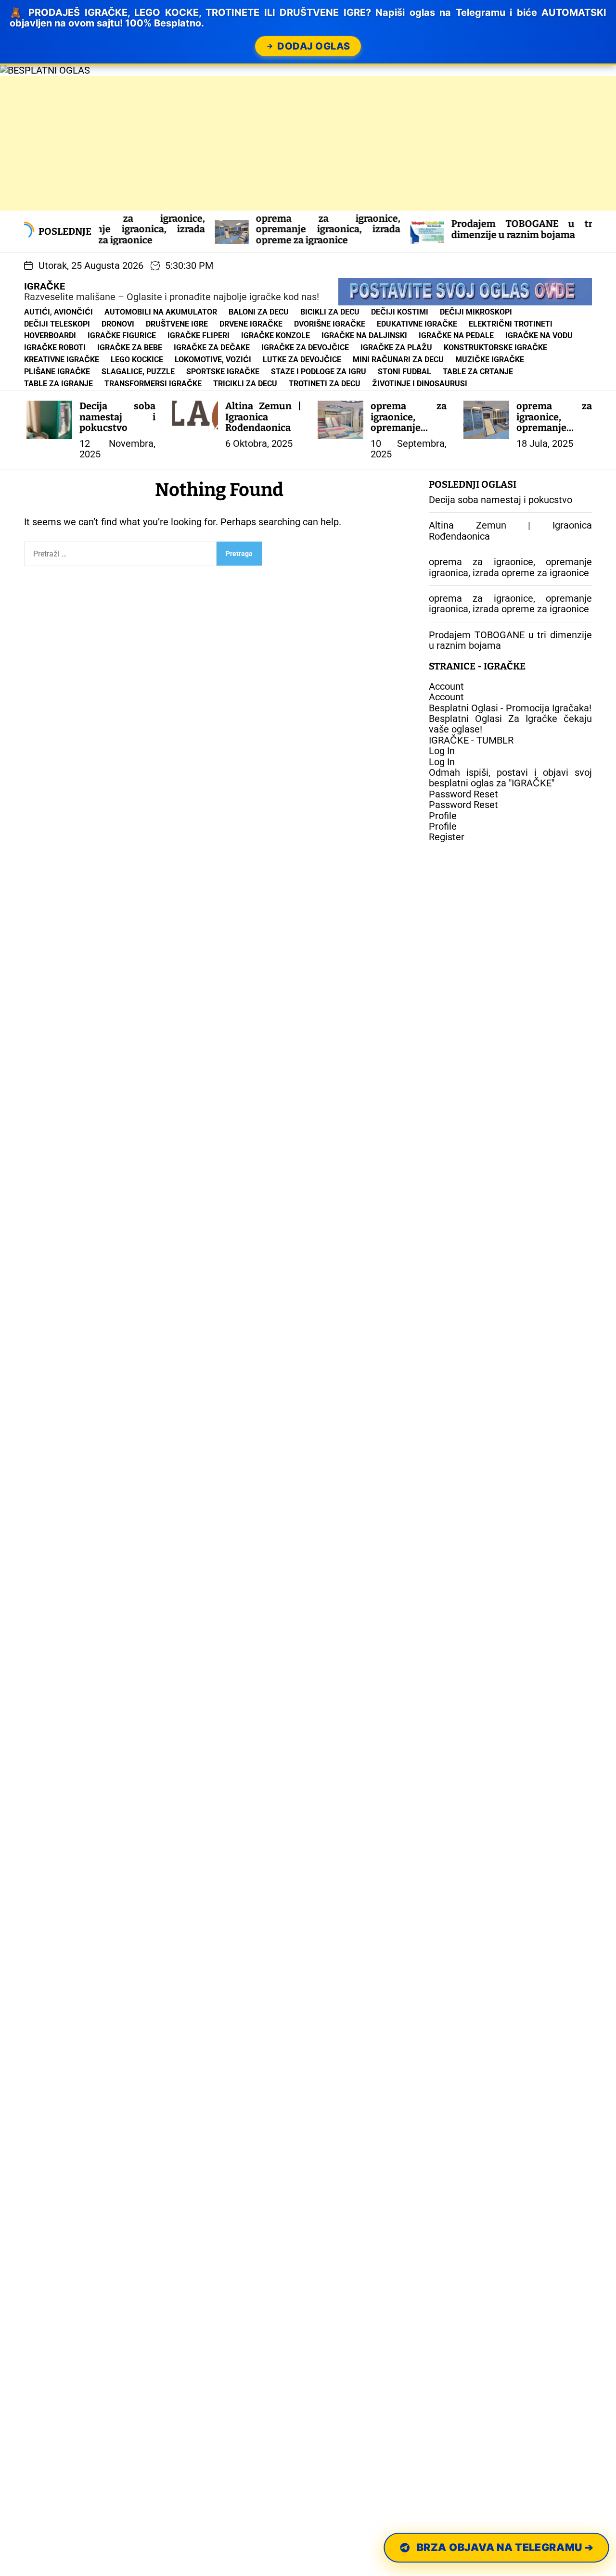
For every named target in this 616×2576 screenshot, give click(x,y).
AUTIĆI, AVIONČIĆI (58, 312)
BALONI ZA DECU (259, 312)
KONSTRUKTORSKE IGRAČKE (495, 347)
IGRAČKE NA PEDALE (456, 335)
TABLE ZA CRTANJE (478, 372)
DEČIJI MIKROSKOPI (476, 312)
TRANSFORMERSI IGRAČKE (153, 384)
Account (446, 687)
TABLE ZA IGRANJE (58, 384)
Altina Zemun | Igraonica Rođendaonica (263, 417)
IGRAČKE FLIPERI (199, 335)
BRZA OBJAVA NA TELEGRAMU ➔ (505, 2548)
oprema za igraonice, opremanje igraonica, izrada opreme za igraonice (250, 229)
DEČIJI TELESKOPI (57, 324)
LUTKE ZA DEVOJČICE (302, 360)
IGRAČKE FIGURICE (122, 335)
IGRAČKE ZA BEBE (130, 347)
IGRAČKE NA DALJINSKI (364, 335)
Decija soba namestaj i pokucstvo (117, 417)
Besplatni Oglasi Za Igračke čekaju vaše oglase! (510, 724)
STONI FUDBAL (404, 372)
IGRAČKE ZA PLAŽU (396, 347)
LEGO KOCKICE (137, 360)
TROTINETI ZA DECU (325, 384)
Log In (442, 751)
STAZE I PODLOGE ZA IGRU (319, 372)
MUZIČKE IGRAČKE (490, 360)
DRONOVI (118, 324)
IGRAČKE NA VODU (539, 335)
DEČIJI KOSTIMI (400, 312)
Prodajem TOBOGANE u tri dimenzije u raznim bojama (446, 229)
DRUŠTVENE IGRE (177, 324)
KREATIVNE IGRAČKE (62, 360)
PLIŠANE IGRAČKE (57, 372)
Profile (443, 816)
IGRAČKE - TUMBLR (471, 741)
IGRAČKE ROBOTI (55, 347)
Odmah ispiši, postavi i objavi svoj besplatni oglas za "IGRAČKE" (510, 778)
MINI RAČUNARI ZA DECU (398, 360)
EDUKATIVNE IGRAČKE (417, 324)
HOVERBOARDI (50, 335)
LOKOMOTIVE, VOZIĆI (213, 360)
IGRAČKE (45, 286)
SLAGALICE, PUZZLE (138, 372)
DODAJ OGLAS (314, 46)
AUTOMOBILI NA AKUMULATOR (161, 312)
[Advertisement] (289, 143)
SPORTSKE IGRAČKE (223, 372)
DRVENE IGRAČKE (251, 324)
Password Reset (463, 795)
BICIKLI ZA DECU (330, 312)
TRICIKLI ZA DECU (245, 384)
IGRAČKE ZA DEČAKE (212, 347)
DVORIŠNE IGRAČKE (330, 324)
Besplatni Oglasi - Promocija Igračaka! (510, 708)
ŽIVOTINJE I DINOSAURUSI (420, 384)
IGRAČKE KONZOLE (276, 335)
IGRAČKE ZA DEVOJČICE (305, 347)
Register (447, 837)
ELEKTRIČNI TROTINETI (511, 324)
